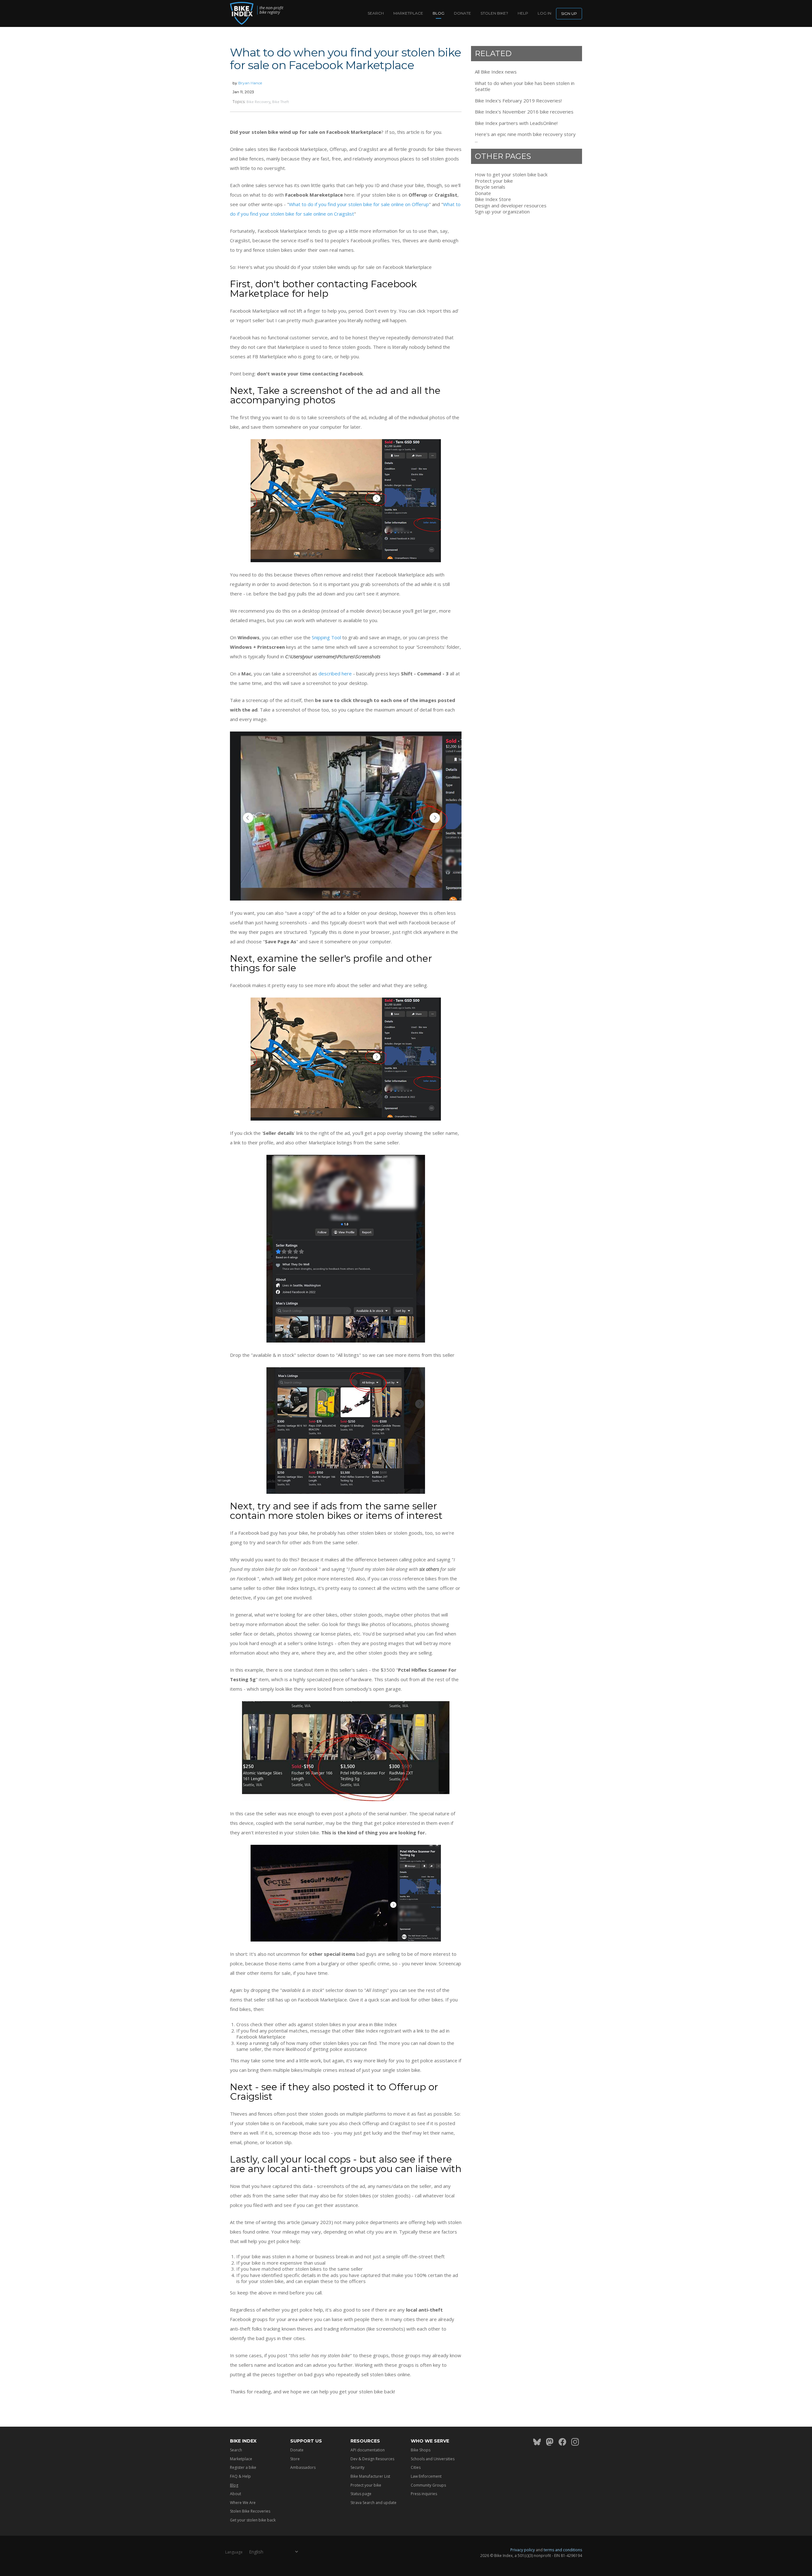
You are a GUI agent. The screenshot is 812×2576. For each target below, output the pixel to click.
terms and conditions (563, 2550)
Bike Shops (421, 2450)
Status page (361, 2494)
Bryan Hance (250, 83)
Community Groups (428, 2485)
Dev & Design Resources (372, 2459)
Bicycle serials (490, 187)
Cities (416, 2467)
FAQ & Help (240, 2476)
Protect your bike (494, 181)
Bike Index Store (493, 199)
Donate (462, 13)
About (236, 2494)
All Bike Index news (496, 72)
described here (335, 673)
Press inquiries (424, 2494)
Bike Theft (281, 102)
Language (234, 2552)
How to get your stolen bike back (511, 175)
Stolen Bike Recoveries (250, 2511)
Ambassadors (303, 2467)
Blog (439, 13)
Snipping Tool (326, 637)
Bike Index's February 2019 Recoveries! (518, 101)
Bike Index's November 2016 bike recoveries (524, 112)
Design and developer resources (511, 206)
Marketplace (408, 13)
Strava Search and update (373, 2503)
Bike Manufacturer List (370, 2476)
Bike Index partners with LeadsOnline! (516, 123)
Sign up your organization (502, 212)
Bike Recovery (258, 102)
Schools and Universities (433, 2459)
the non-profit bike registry (271, 10)
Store (295, 2459)
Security (357, 2467)
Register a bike (243, 2467)
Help (523, 13)
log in (544, 13)
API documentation (368, 2450)
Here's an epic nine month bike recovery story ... (525, 137)
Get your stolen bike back (253, 2520)
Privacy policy (523, 2550)
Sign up (569, 13)
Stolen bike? (494, 13)
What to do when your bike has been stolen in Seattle (525, 86)
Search (376, 13)
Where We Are (243, 2503)
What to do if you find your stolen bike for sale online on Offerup (359, 204)
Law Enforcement (426, 2476)
